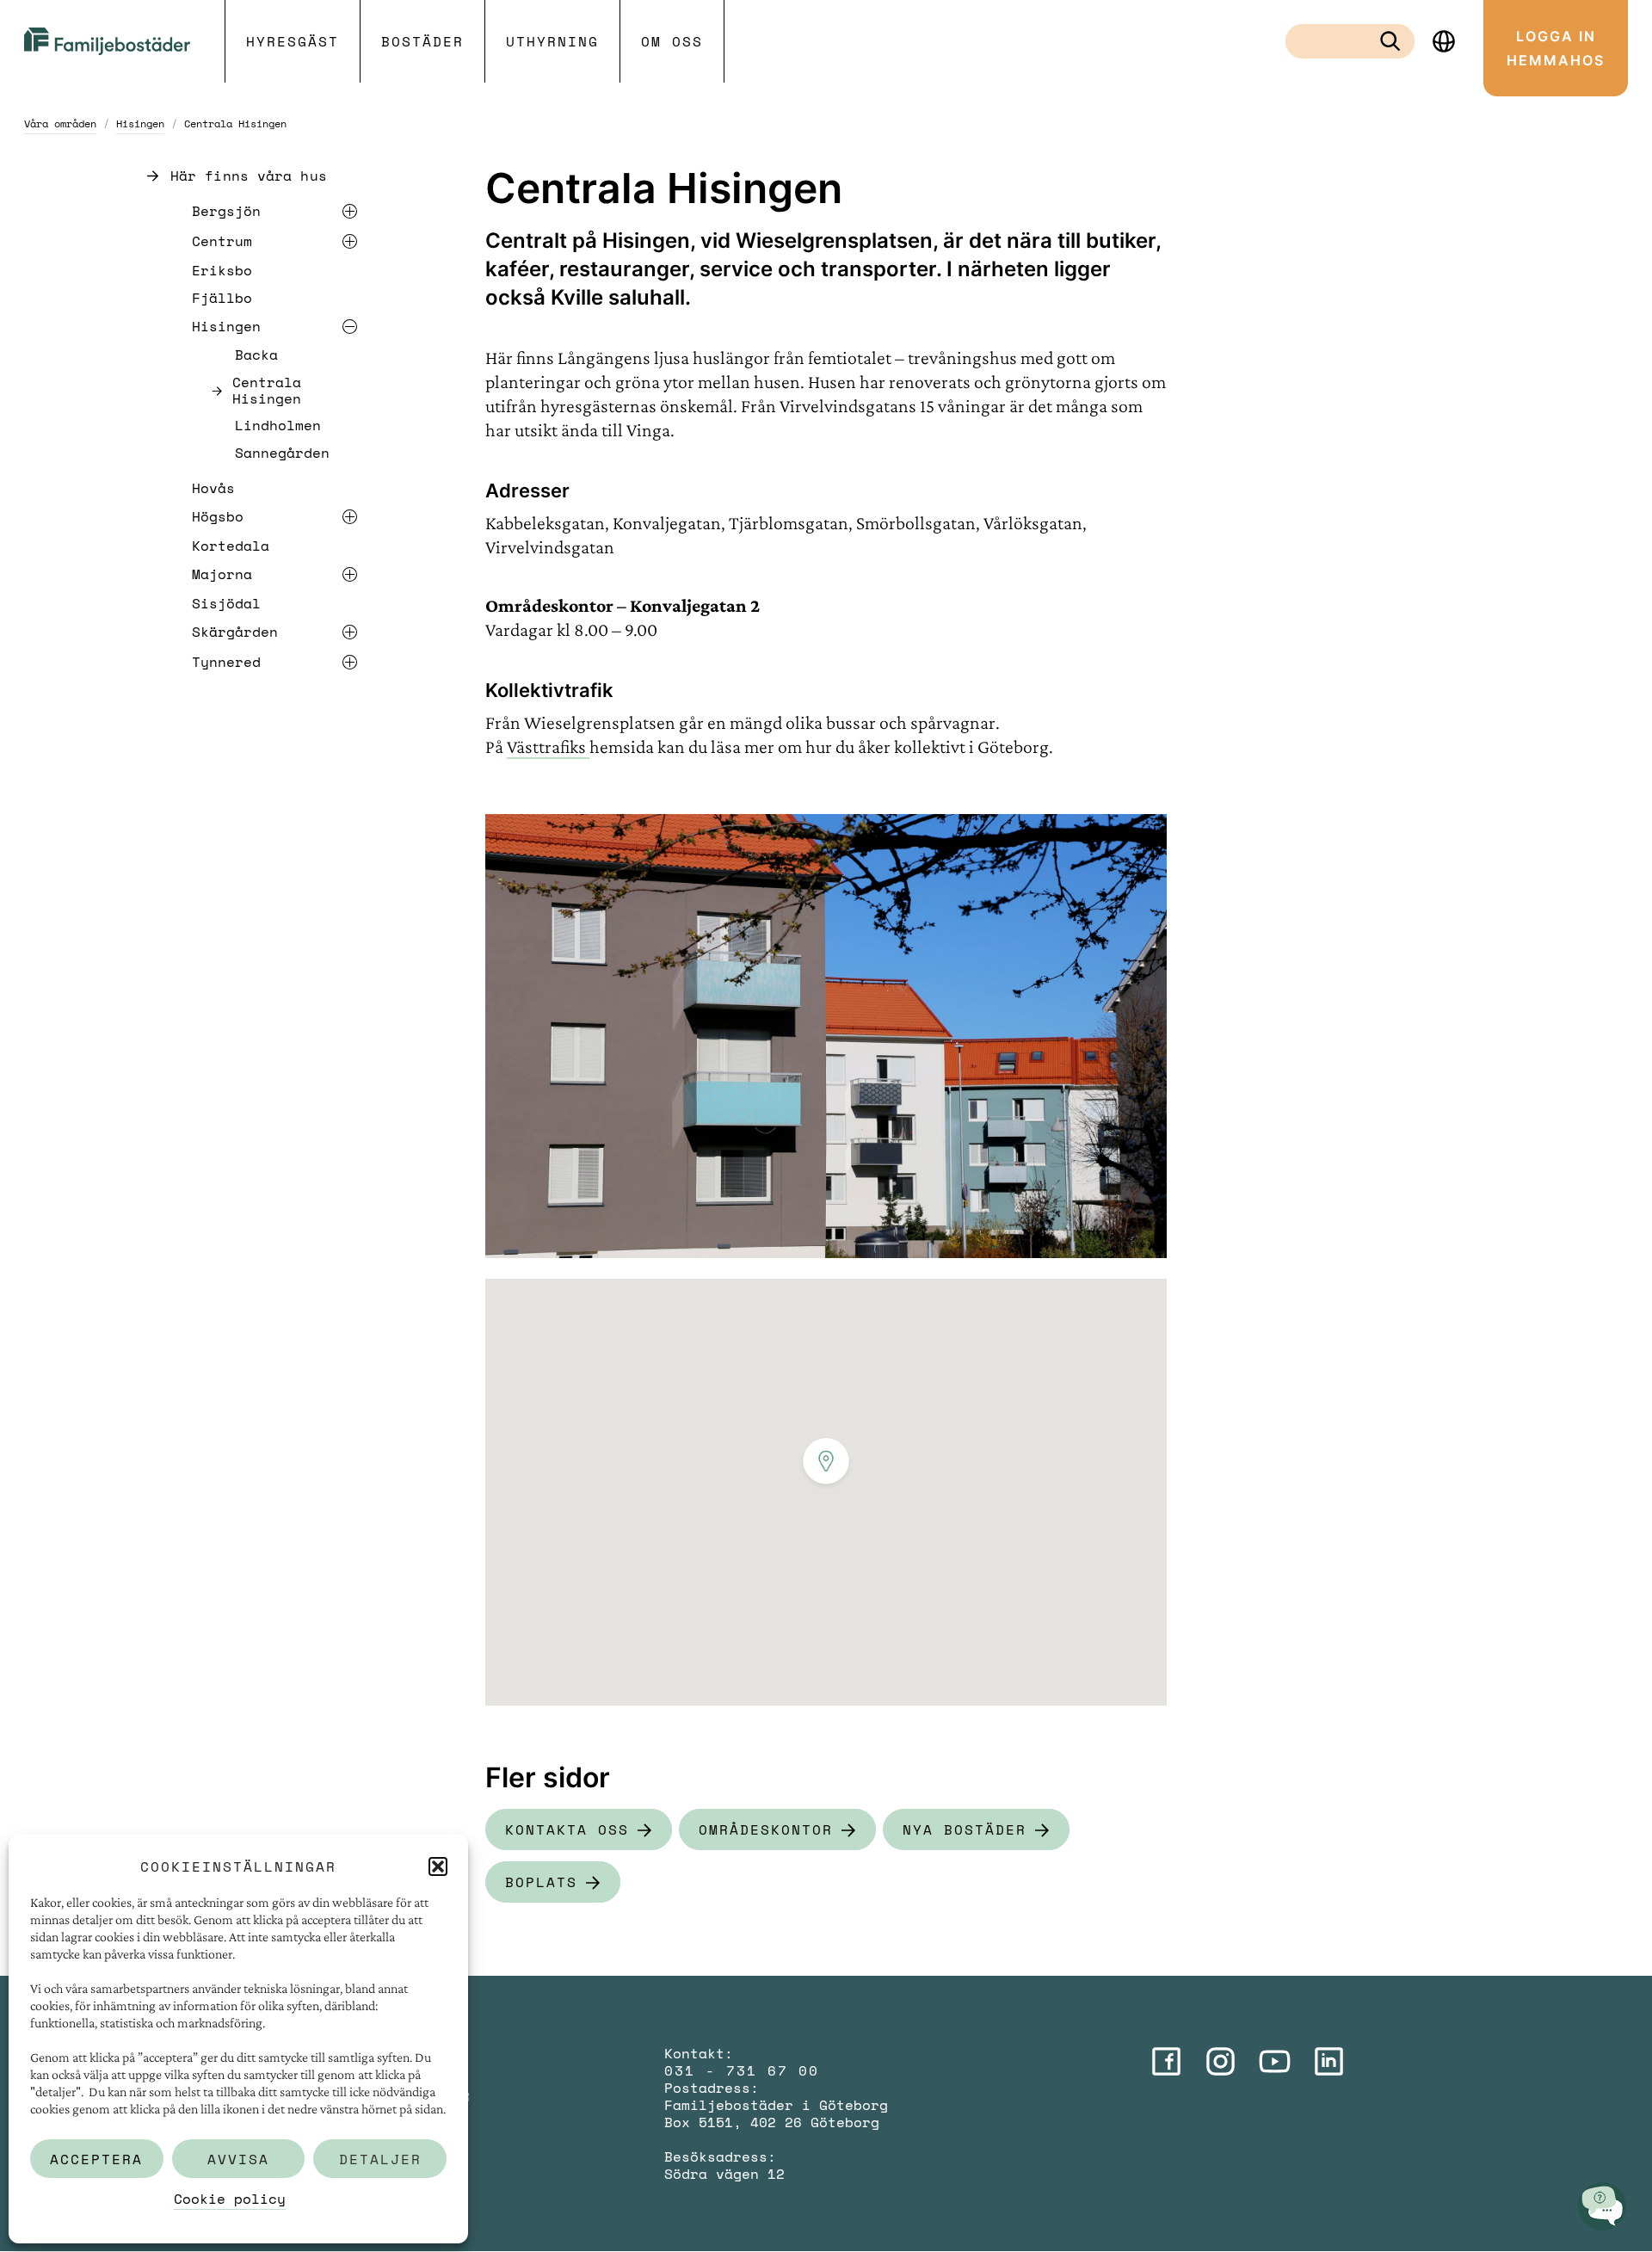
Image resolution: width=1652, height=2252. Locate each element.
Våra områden (60, 123)
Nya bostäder (965, 1829)
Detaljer (380, 2159)
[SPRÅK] (1444, 41)
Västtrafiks (548, 747)
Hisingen (140, 123)
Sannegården (282, 453)
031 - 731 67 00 (742, 2070)
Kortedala (231, 546)
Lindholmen (278, 426)
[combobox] (1336, 41)
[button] (438, 1866)
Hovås (213, 488)
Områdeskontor (766, 1829)
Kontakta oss (567, 1829)
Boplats (541, 1882)
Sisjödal (226, 603)
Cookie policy (230, 2199)
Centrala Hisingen (267, 391)
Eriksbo (222, 270)
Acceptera (96, 2159)
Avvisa (238, 2159)
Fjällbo (222, 298)
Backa (256, 355)
